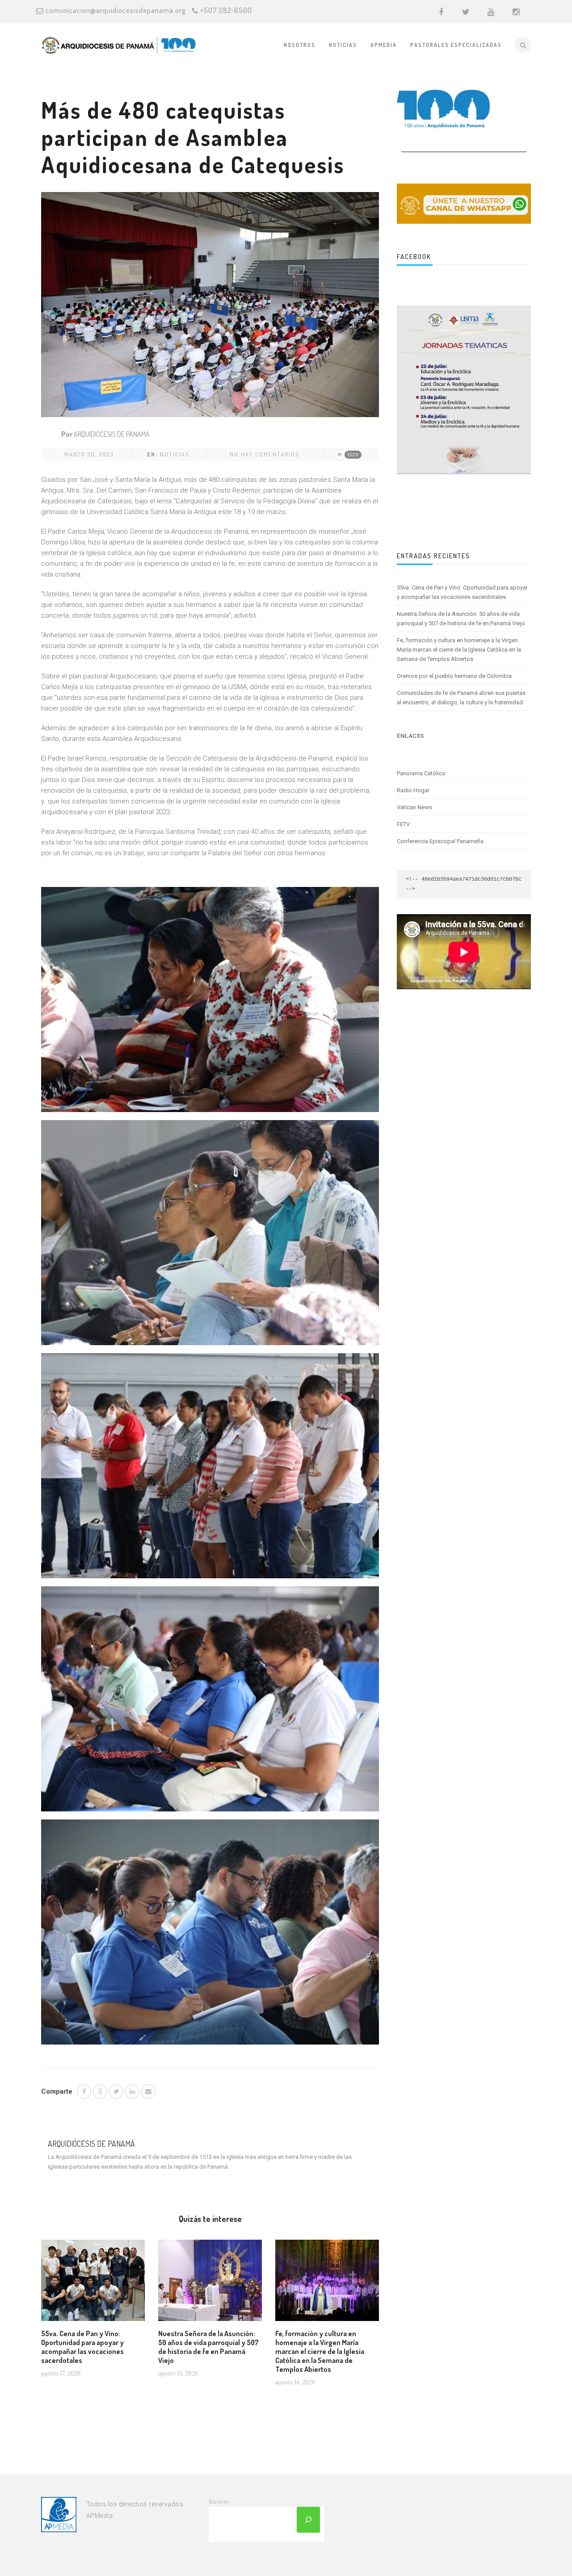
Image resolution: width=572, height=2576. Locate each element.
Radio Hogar (413, 790)
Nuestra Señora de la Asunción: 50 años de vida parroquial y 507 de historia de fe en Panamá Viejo (208, 2347)
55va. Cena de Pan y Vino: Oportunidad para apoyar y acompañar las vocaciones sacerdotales (82, 2347)
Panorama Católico (421, 773)
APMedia (384, 45)
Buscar (219, 2502)
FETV (403, 824)
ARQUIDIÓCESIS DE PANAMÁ (112, 434)
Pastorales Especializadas (456, 45)
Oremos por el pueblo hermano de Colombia (454, 676)
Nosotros (300, 45)
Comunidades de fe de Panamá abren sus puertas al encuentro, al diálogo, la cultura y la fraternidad (461, 698)
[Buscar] (308, 2520)
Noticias (343, 45)
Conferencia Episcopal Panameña (440, 841)
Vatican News (414, 807)
